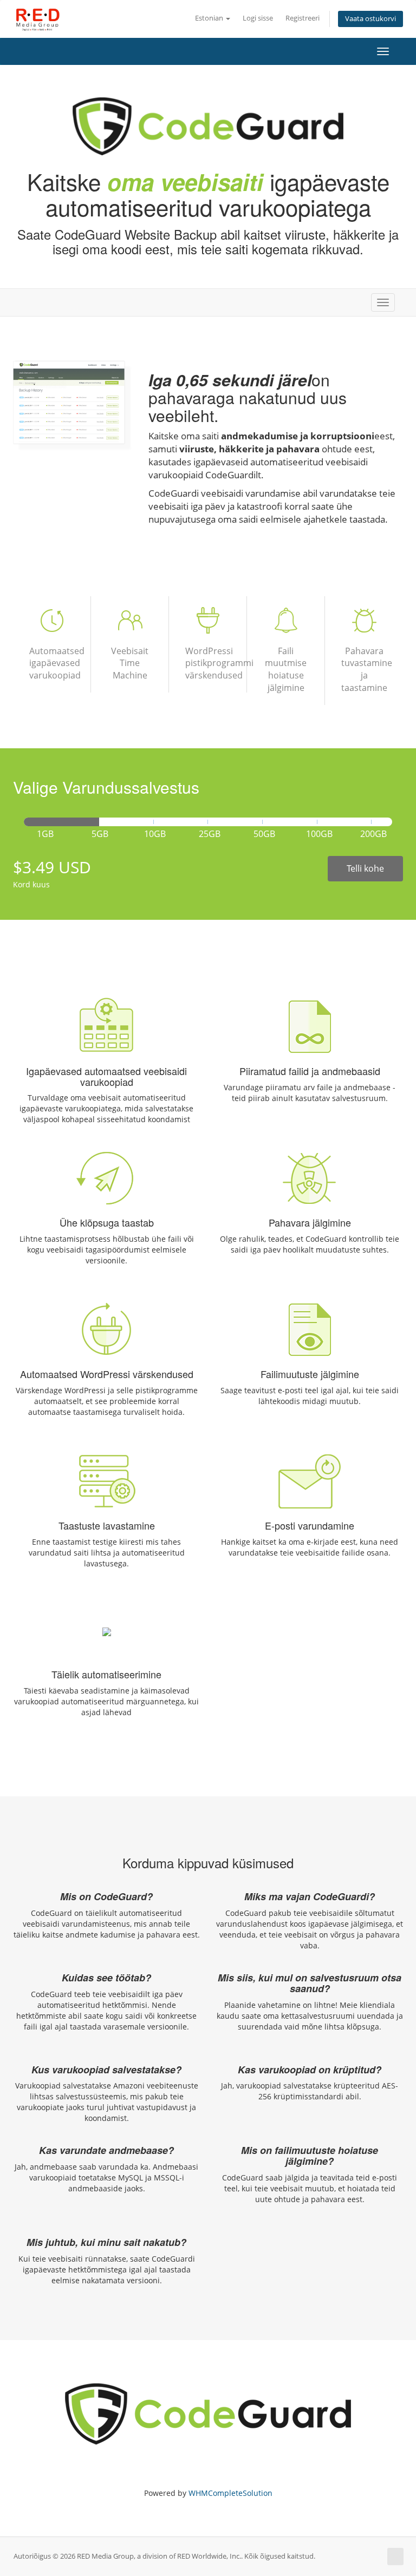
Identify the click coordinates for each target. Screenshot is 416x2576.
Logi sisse (258, 18)
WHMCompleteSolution (230, 2493)
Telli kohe (365, 868)
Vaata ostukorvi (370, 19)
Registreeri (303, 18)
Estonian (210, 18)
